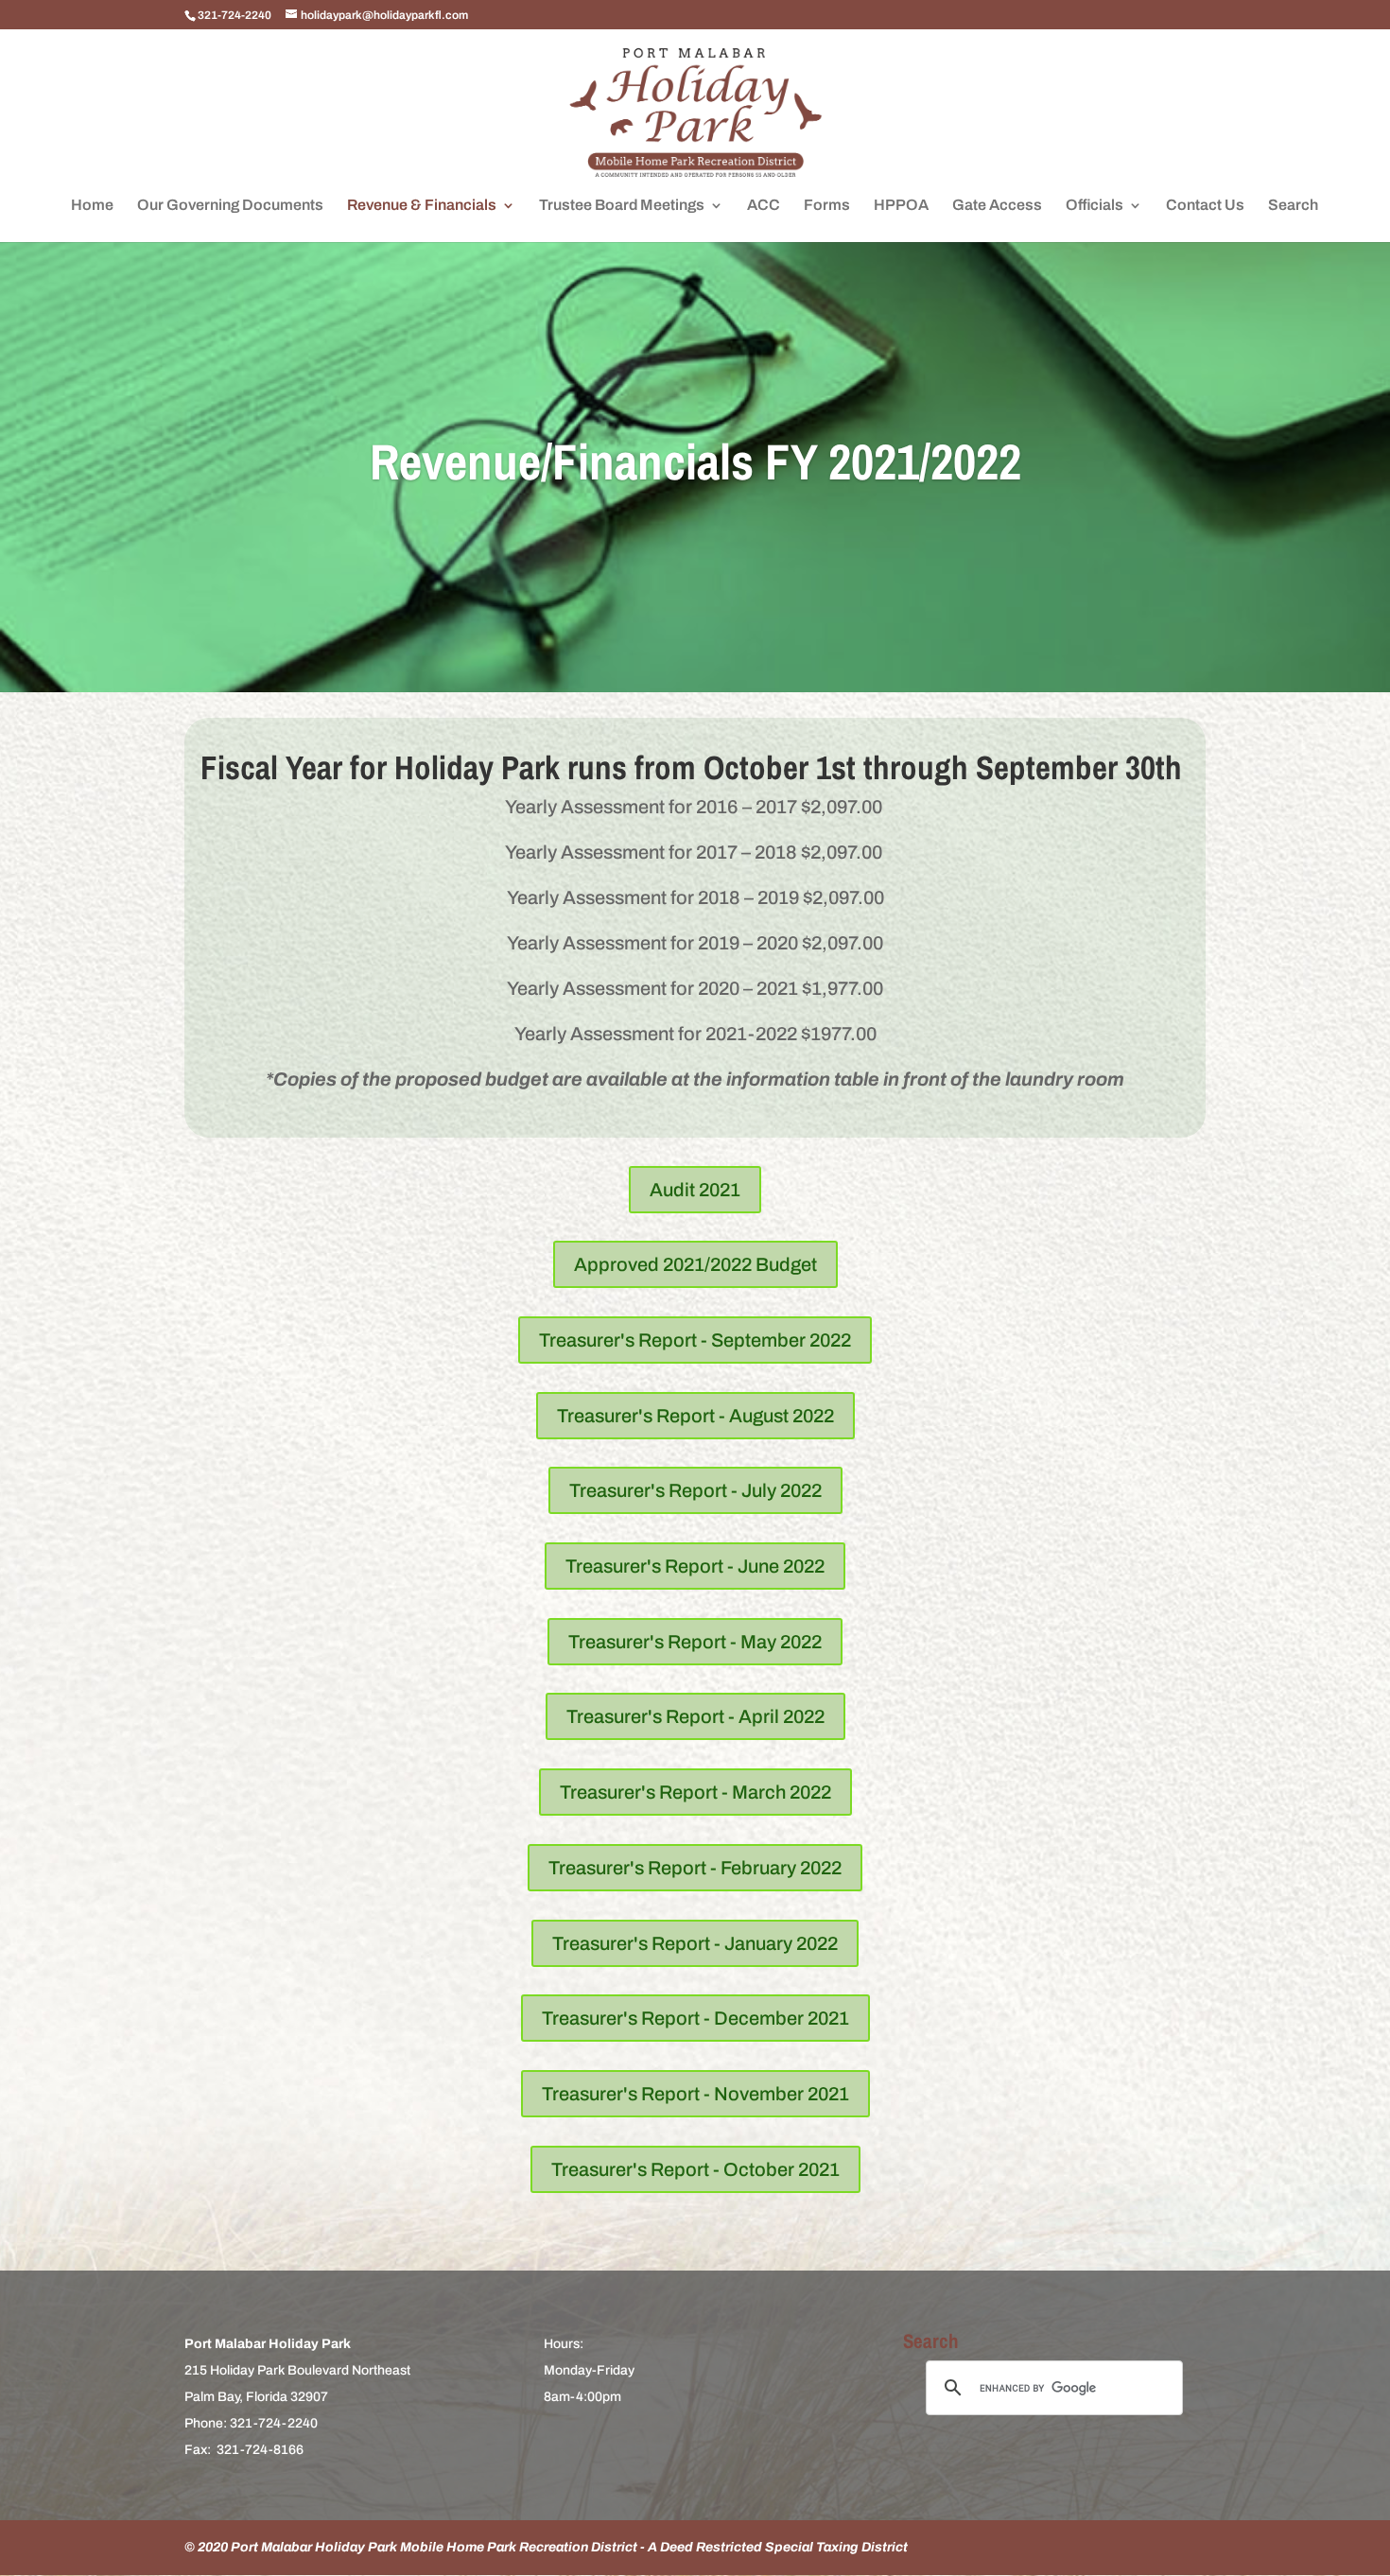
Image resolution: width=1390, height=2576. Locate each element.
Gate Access (997, 206)
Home (92, 206)
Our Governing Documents (230, 206)
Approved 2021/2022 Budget (695, 1264)
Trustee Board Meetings (622, 206)
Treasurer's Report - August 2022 (695, 1416)
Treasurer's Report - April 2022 (695, 1716)
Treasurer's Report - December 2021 (695, 2018)
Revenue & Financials (422, 206)
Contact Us (1205, 206)
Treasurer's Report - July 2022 (695, 1490)
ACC (764, 206)
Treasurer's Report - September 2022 (695, 1340)
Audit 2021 (695, 1190)
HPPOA (901, 206)
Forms (827, 206)
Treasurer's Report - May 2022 (695, 1642)
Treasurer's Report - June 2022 (695, 1566)
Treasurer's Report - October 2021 (695, 2169)
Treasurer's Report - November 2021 (695, 2094)
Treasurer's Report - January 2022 (695, 1943)
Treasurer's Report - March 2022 (695, 1792)
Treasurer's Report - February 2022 (695, 1868)
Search (1293, 206)
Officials (1095, 206)
